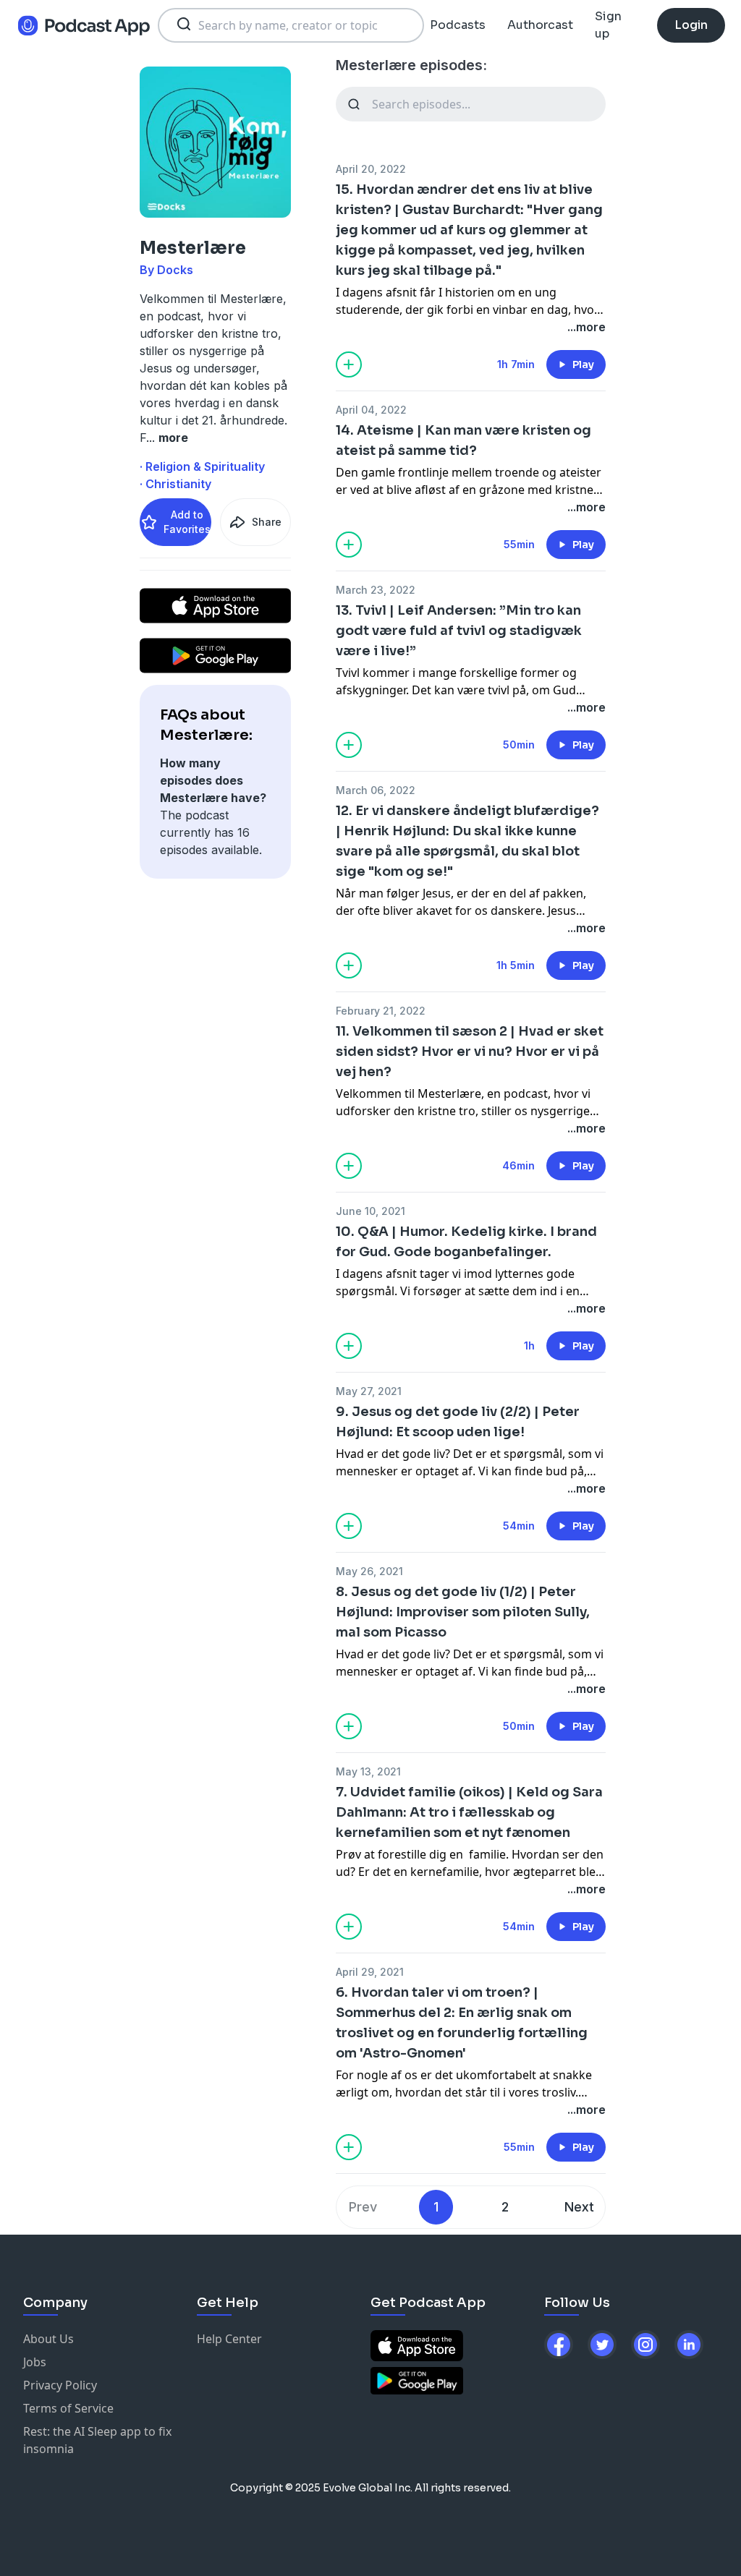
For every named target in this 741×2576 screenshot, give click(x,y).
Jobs (35, 2362)
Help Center (229, 2339)
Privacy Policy (60, 2385)
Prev (363, 2207)
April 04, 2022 (371, 410)
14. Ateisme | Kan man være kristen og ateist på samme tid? (463, 440)
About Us (48, 2339)
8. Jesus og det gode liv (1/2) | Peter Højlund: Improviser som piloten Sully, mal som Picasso (463, 1612)
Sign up (608, 25)
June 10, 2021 (370, 1211)
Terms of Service (68, 2408)
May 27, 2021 (369, 1391)
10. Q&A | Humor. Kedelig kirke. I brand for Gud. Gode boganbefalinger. (466, 1242)
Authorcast (540, 25)
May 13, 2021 (368, 1771)
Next (579, 2207)
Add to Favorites (187, 522)
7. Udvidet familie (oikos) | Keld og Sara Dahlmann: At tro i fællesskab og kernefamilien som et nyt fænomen (469, 1812)
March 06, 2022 (376, 790)
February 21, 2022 (381, 1011)
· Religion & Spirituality (202, 466)
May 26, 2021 (369, 1571)
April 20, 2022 (371, 169)
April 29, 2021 (370, 1972)
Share (267, 522)
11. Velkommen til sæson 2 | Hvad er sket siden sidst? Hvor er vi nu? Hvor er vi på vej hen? (470, 1052)
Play (583, 364)
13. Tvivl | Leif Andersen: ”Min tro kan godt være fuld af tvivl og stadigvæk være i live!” (459, 631)
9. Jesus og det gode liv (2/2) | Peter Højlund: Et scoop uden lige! (458, 1422)
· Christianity (175, 484)
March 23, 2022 (376, 590)
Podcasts (458, 25)
